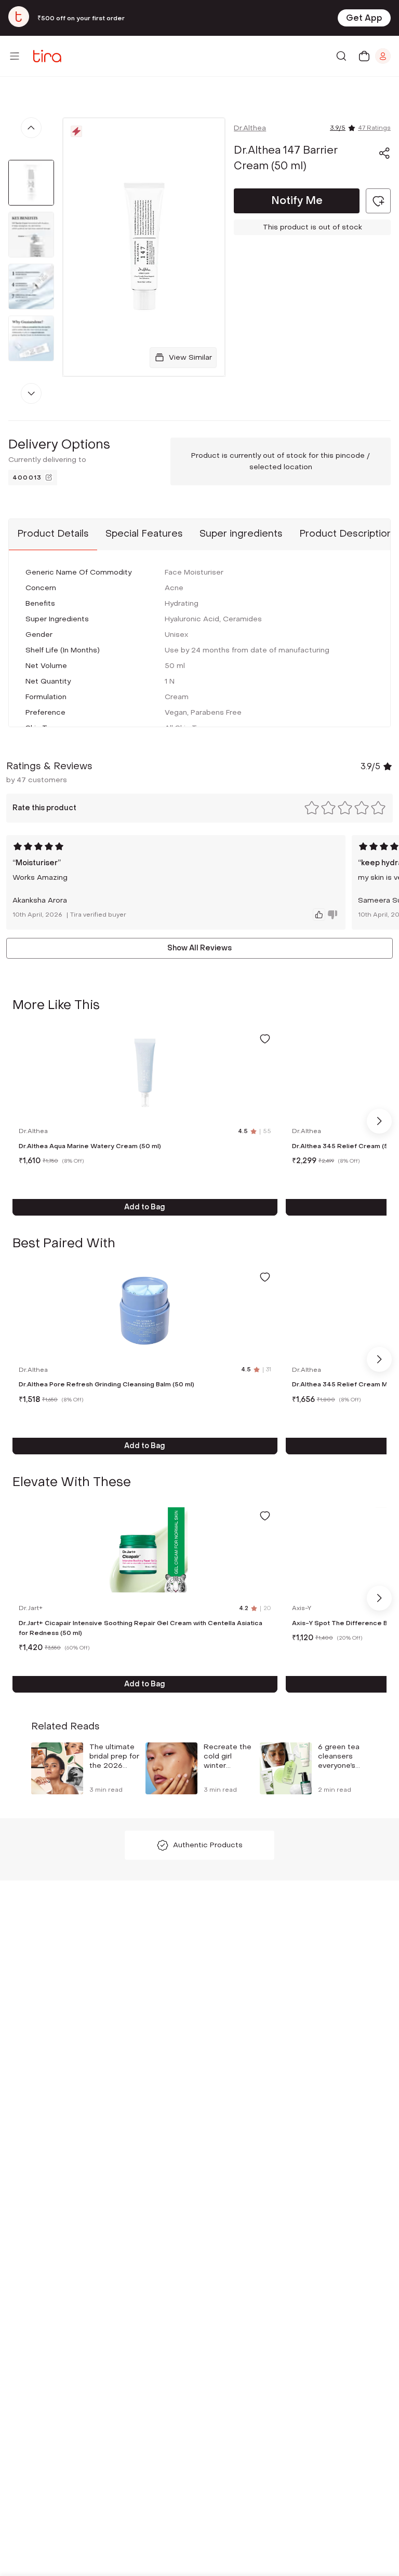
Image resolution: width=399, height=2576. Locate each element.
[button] (384, 153)
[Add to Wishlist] (265, 1039)
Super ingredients (241, 534)
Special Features (144, 534)
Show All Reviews (199, 948)
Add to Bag (145, 1207)
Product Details (53, 534)
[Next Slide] (379, 1121)
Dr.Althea (250, 128)
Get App (364, 18)
